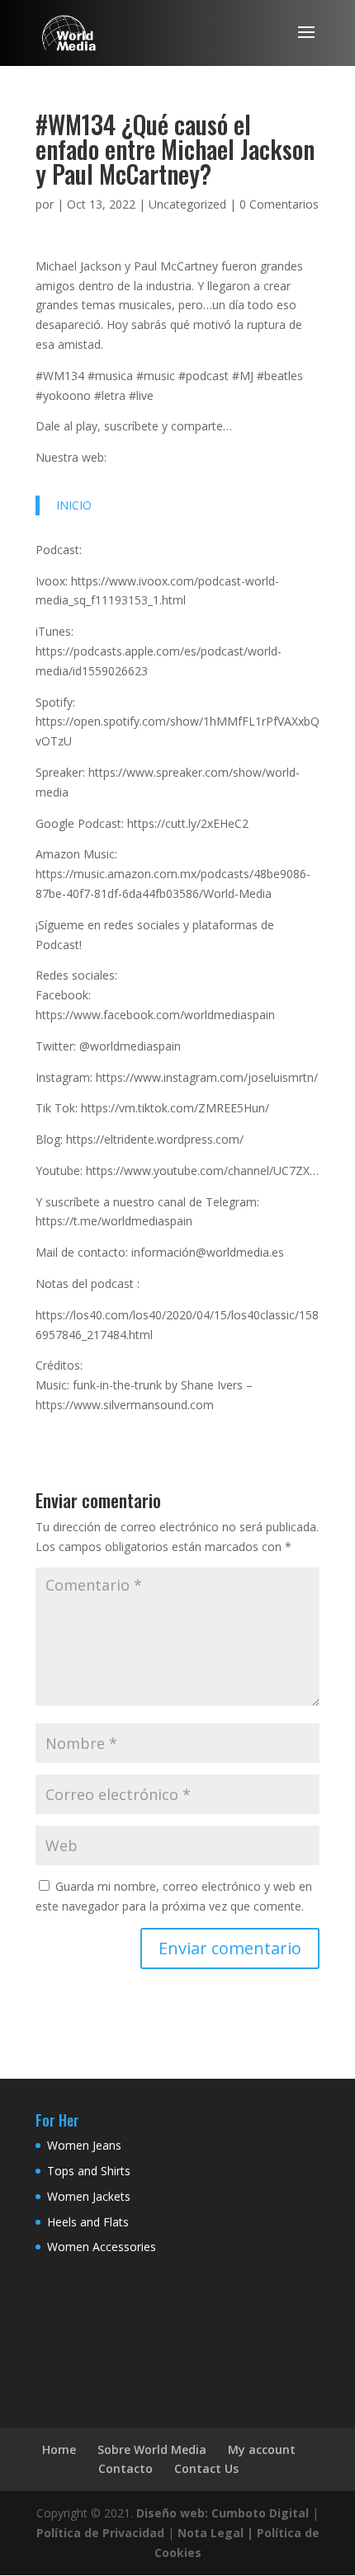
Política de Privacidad (100, 2533)
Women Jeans (84, 2145)
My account (262, 2449)
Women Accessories (102, 2247)
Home (59, 2449)
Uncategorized (187, 204)
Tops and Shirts (89, 2171)
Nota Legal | (215, 2533)
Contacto (125, 2468)
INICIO (74, 505)
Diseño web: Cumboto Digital (222, 2513)
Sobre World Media (152, 2449)
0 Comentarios (279, 204)
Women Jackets (89, 2196)
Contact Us (206, 2468)
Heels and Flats (88, 2222)
